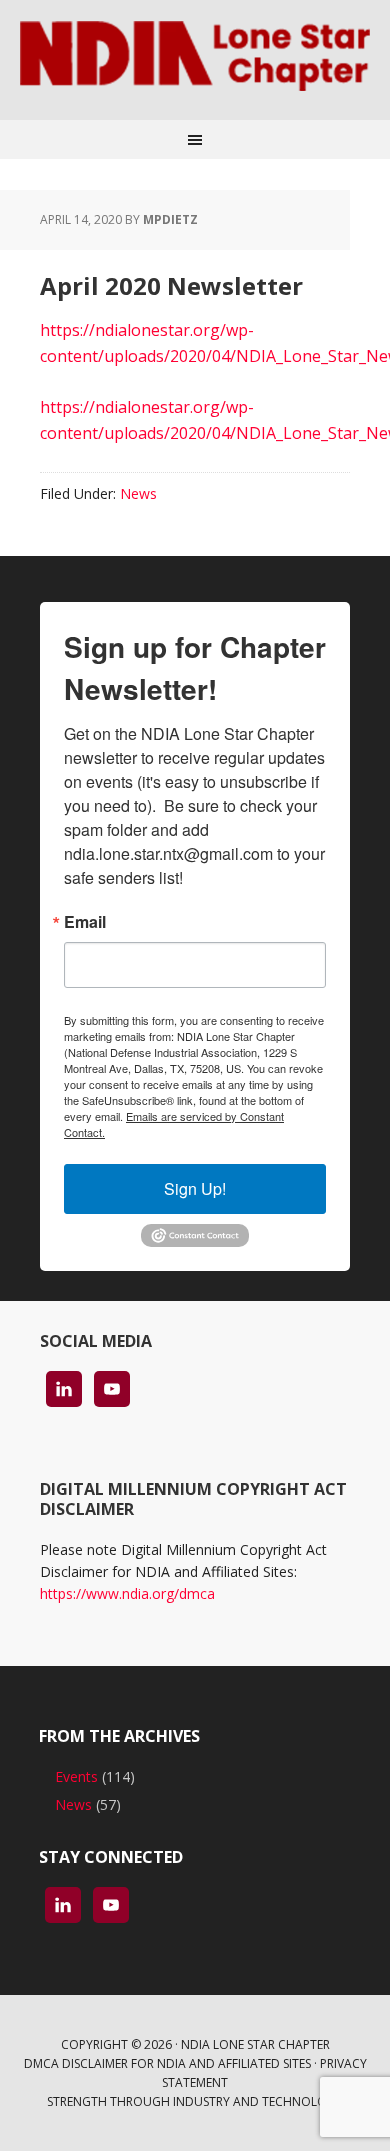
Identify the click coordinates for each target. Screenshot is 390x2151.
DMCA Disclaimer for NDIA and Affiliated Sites (167, 2063)
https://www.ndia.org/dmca (127, 1593)
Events (76, 1776)
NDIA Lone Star (195, 60)
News (138, 493)
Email (85, 922)
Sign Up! (195, 1188)
